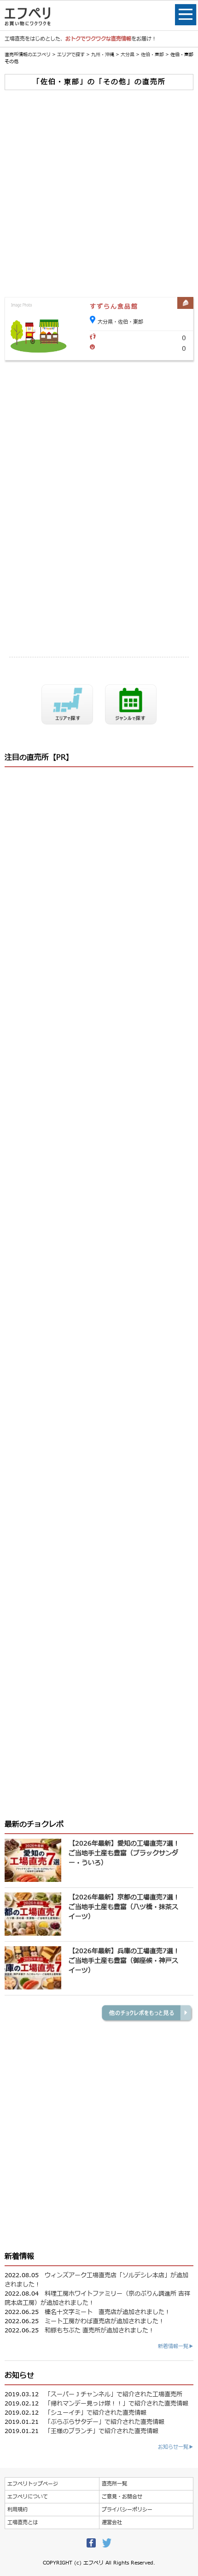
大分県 (128, 54)
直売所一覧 (114, 2484)
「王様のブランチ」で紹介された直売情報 (102, 2431)
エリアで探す (71, 54)
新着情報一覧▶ (176, 2346)
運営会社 (112, 2522)
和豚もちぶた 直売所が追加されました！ (99, 2331)
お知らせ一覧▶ (176, 2447)
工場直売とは (23, 2522)
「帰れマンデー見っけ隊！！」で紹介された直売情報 (116, 2404)
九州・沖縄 (103, 54)
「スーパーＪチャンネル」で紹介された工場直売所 (114, 2394)
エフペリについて (28, 2497)
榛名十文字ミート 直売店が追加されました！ (108, 2312)
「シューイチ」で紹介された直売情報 (96, 2413)
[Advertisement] (99, 194)
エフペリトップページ (33, 2484)
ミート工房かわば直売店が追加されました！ (105, 2321)
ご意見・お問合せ (122, 2497)
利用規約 (17, 2510)
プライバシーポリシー (127, 2510)
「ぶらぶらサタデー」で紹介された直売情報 (105, 2422)
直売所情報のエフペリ (28, 54)
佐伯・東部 (152, 54)
